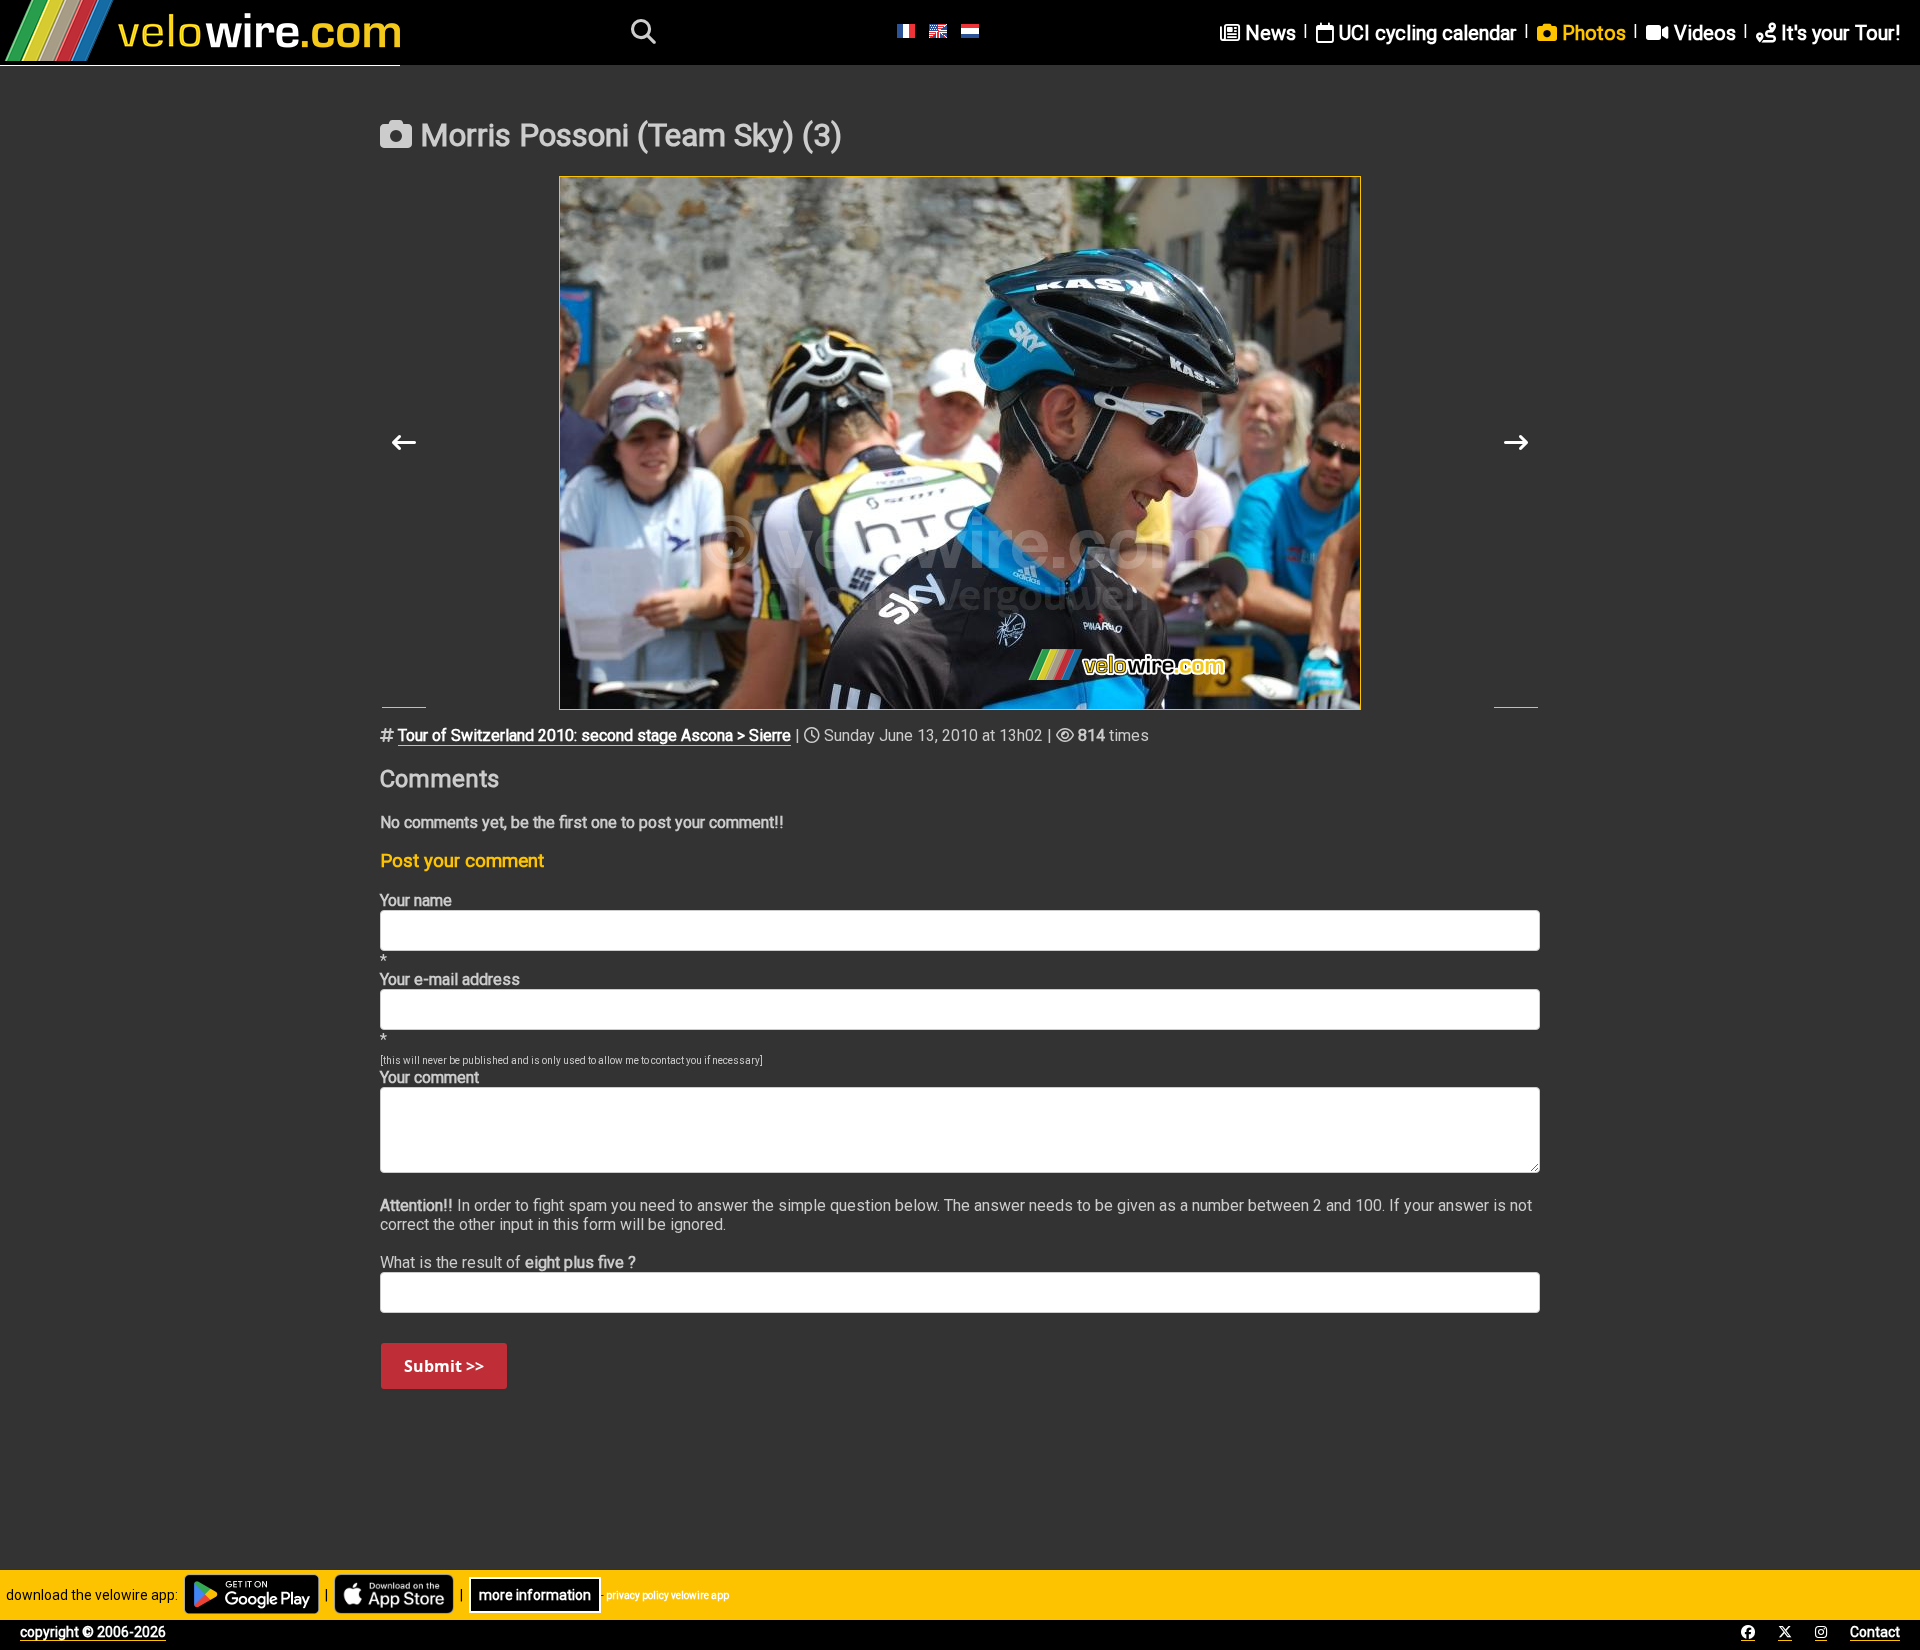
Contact (1875, 1632)
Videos (1702, 33)
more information (535, 1595)
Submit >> (444, 1366)
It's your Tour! (1838, 33)
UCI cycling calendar (1425, 33)
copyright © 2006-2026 (93, 1632)
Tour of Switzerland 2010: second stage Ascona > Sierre (594, 735)
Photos (1591, 33)
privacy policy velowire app (667, 1595)
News (1268, 33)
